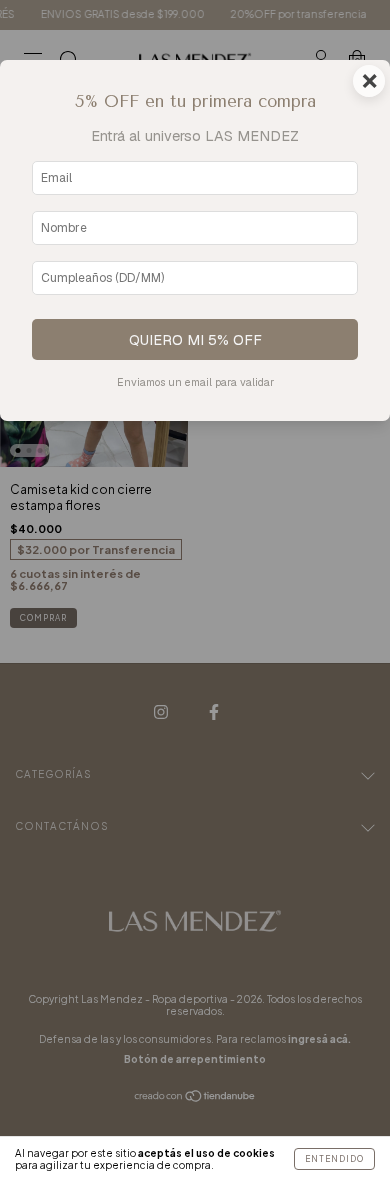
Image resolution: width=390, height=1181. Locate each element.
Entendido (334, 1159)
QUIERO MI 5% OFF (195, 340)
